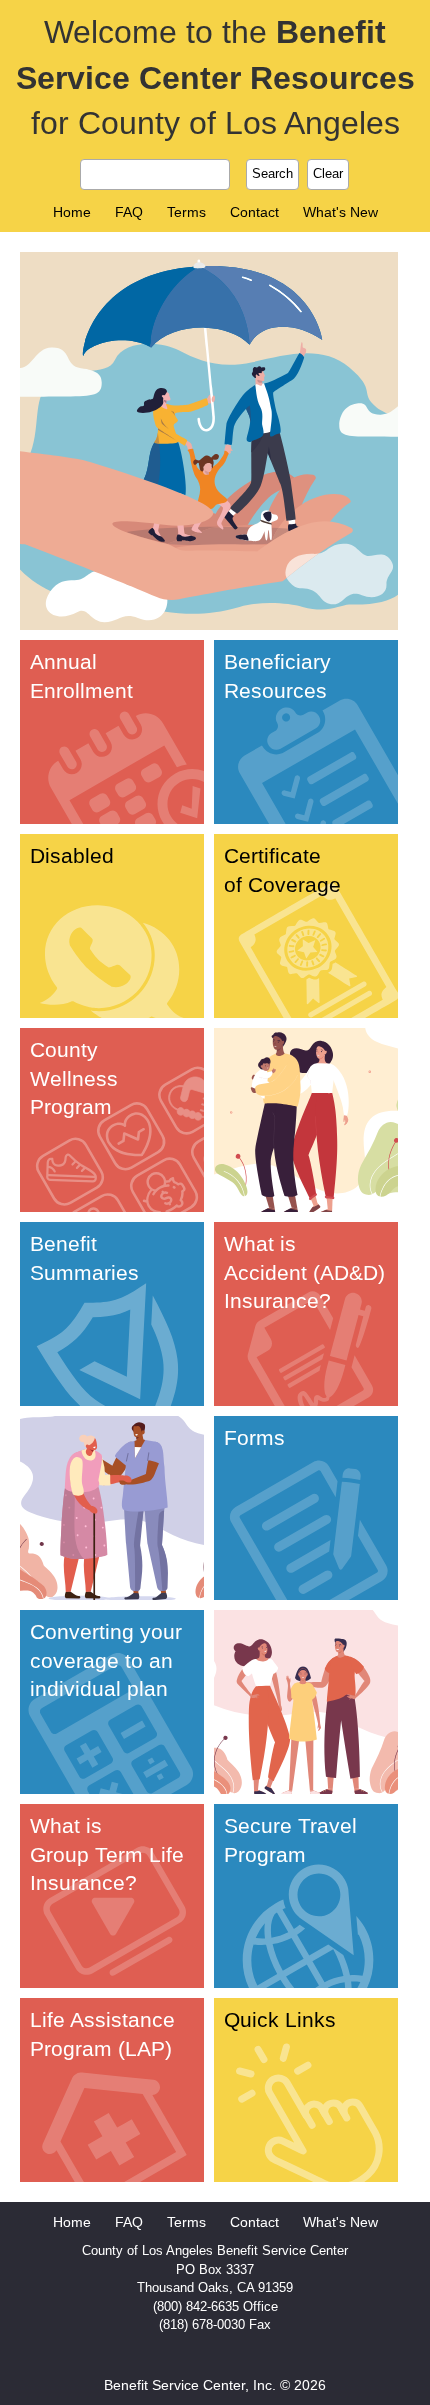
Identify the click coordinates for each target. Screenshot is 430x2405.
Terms (186, 212)
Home (72, 212)
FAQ (129, 212)
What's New (340, 212)
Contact (254, 212)
